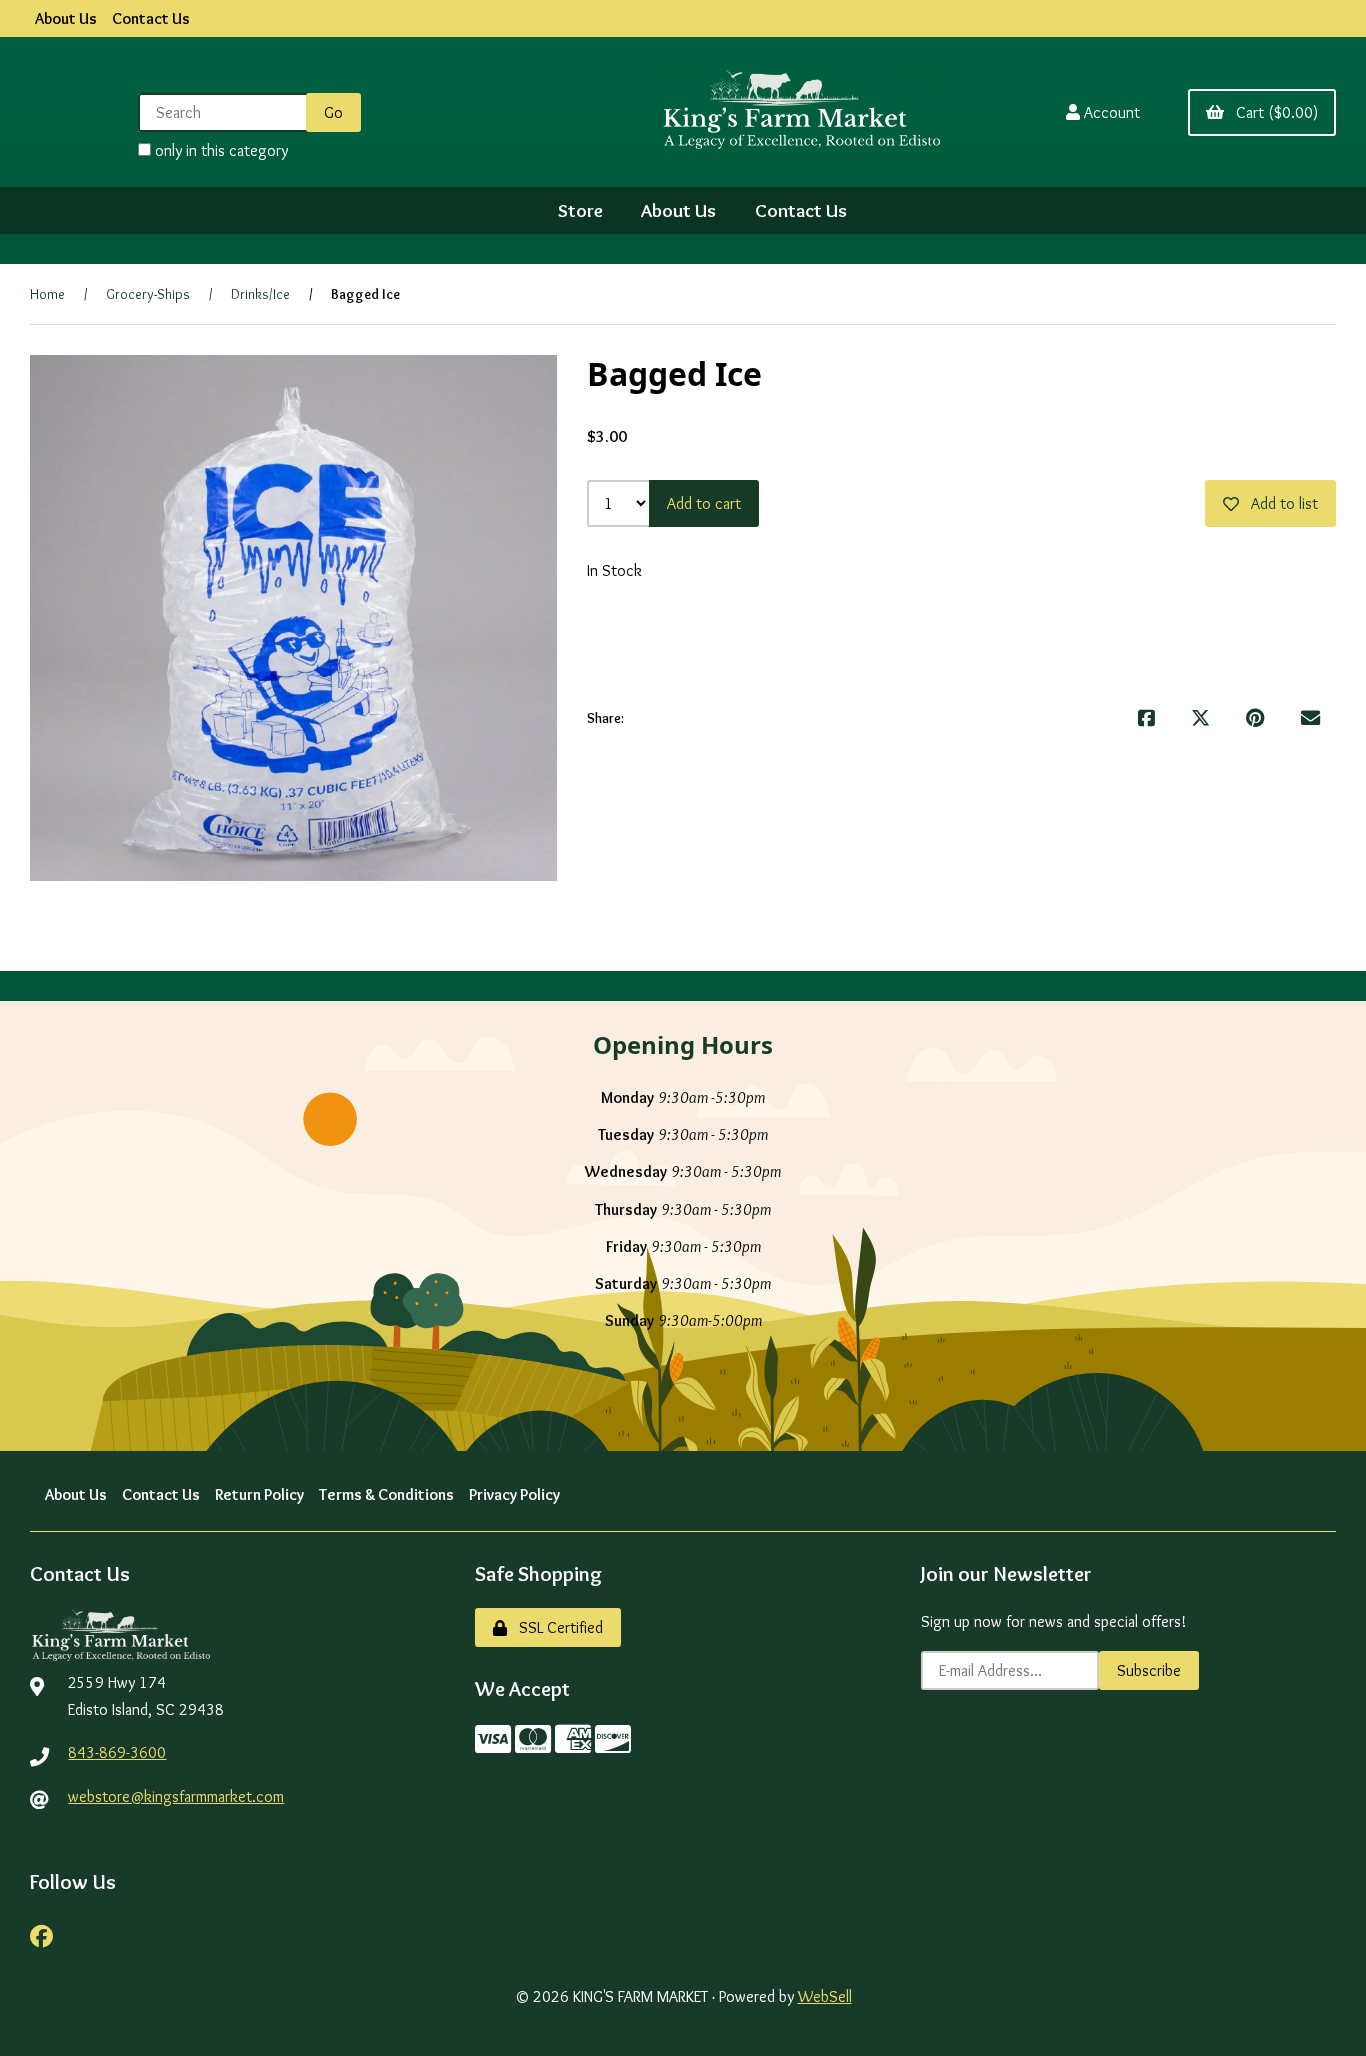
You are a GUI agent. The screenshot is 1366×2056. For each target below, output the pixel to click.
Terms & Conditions (386, 1494)
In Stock (614, 570)
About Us (66, 18)
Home (47, 294)
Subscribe (1149, 1670)
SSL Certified (557, 1627)
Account (1112, 112)
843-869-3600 (117, 1752)
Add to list (1280, 503)
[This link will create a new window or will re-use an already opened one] (1146, 718)
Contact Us (151, 18)
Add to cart (704, 503)
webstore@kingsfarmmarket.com (176, 1796)
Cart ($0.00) (1273, 112)
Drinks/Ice (260, 294)
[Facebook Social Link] (41, 1934)
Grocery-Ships (148, 294)
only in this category (219, 150)
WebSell (825, 1996)
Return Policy (259, 1494)
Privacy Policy (514, 1494)
